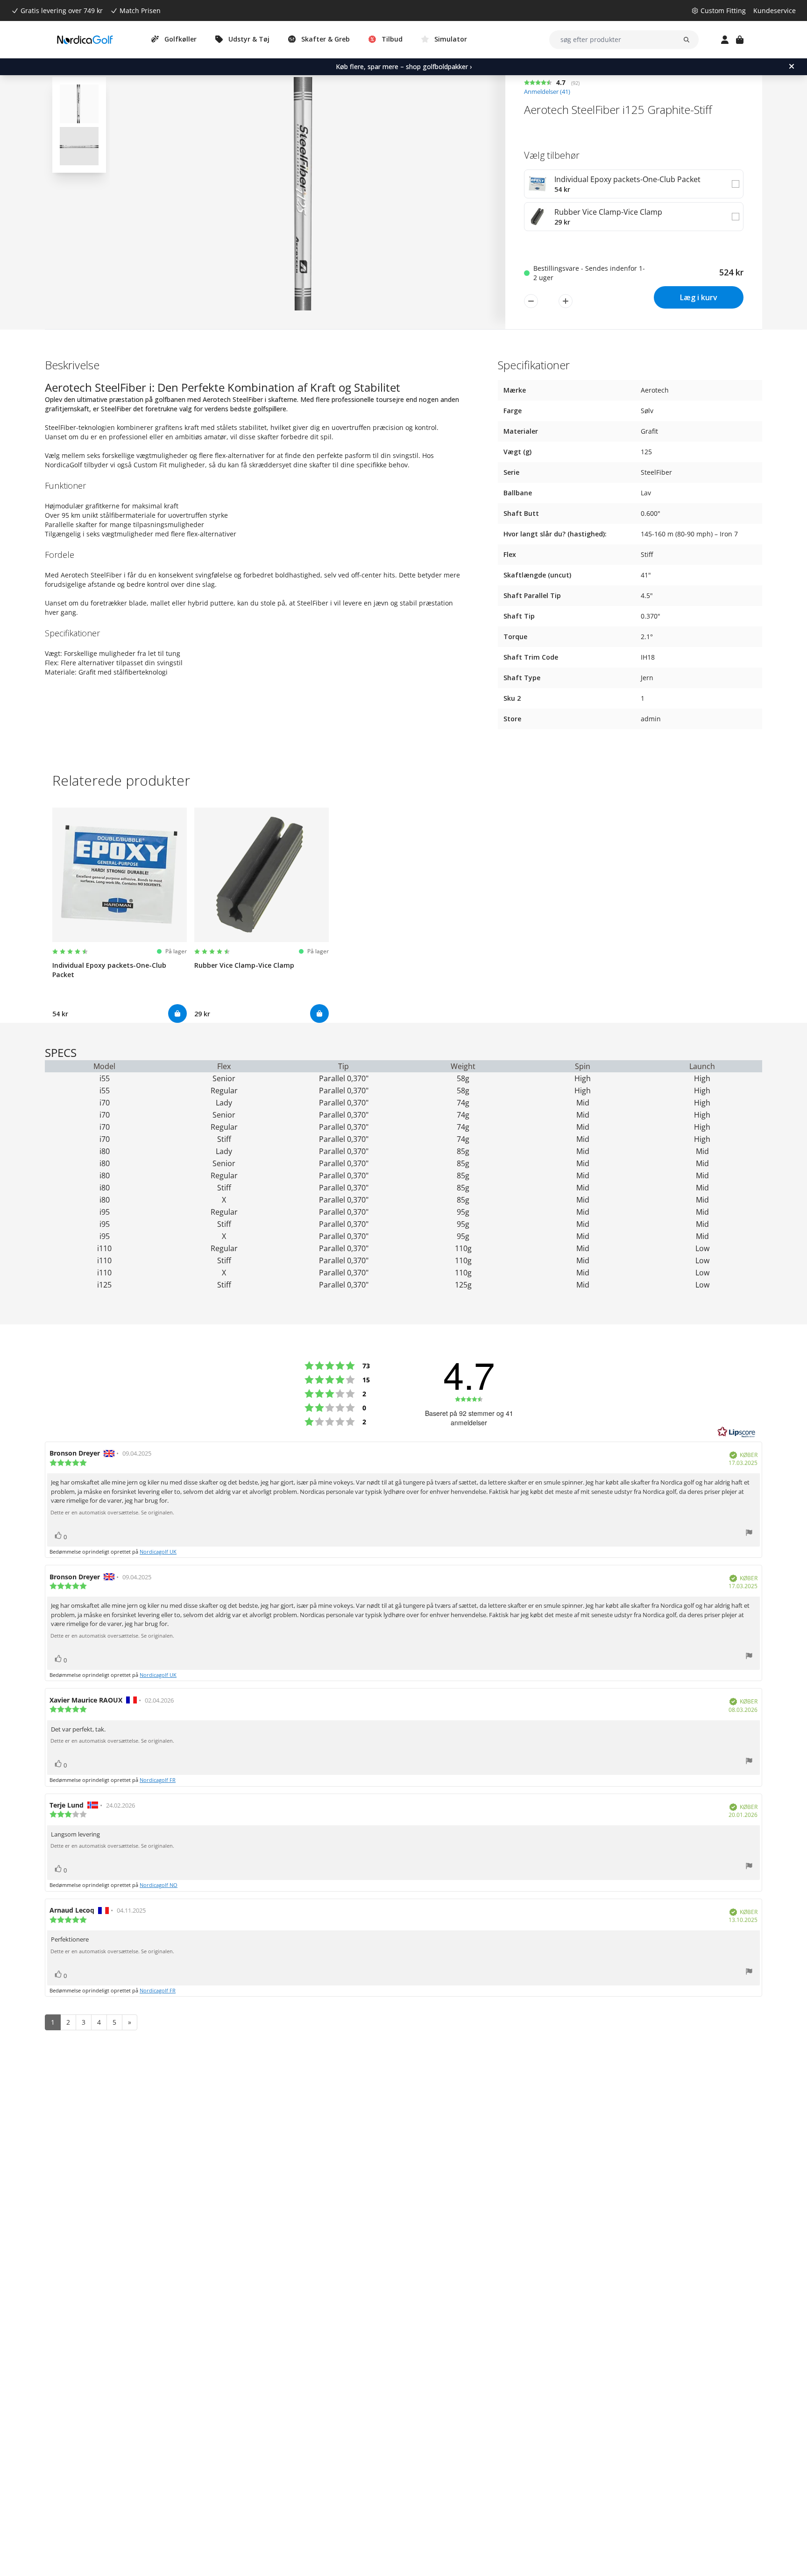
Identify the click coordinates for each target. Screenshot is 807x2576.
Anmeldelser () (547, 92)
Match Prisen (140, 11)
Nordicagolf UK (158, 1552)
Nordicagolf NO (159, 1885)
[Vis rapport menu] (749, 1534)
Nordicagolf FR (158, 1780)
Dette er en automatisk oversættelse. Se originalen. (112, 1513)
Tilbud (392, 39)
